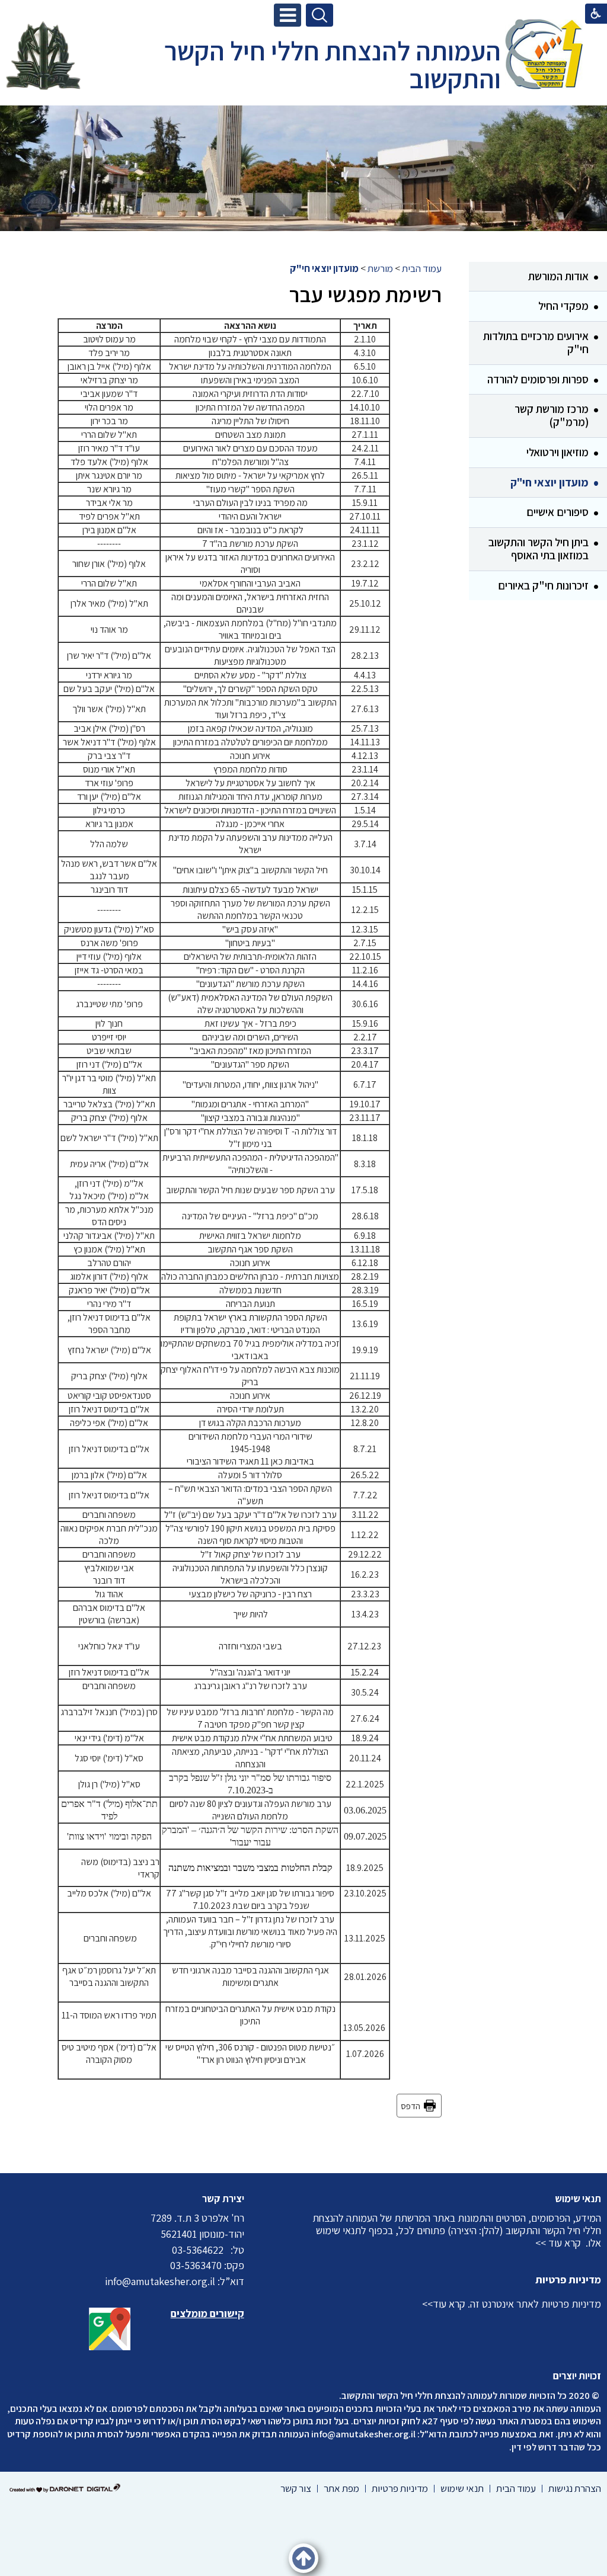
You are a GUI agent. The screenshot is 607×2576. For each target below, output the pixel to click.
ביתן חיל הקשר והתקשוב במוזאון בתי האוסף (539, 549)
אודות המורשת (558, 276)
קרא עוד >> (558, 2243)
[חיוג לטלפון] (227, 2250)
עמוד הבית (422, 268)
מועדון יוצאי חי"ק (550, 482)
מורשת (380, 268)
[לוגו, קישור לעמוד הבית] (544, 56)
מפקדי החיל (563, 306)
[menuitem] (538, 277)
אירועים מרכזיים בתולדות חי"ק (536, 342)
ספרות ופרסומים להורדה (538, 379)
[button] (287, 15)
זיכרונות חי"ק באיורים (543, 585)
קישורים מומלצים (207, 2313)
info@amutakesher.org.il (363, 2434)
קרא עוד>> (444, 2304)
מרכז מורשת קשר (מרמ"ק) (552, 415)
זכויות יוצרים (577, 2376)
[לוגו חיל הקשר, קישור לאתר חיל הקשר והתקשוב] (43, 56)
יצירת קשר (223, 2199)
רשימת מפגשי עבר (365, 294)
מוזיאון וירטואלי (558, 452)
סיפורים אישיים (558, 512)
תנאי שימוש (578, 2199)
